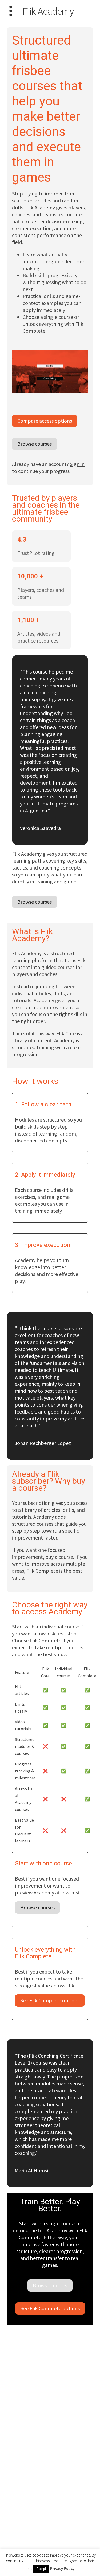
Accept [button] (41, 2569)
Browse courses (35, 444)
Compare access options (45, 421)
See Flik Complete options (50, 2000)
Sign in (77, 464)
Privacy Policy (62, 2568)
